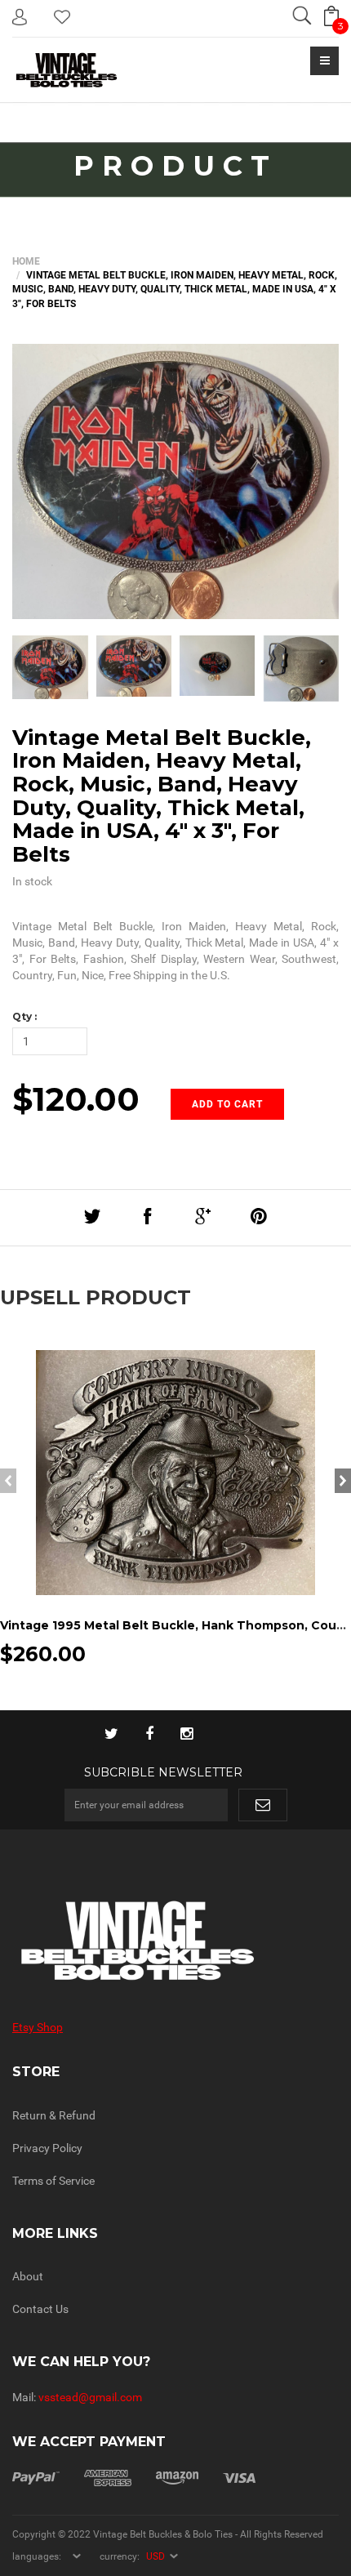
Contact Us (40, 2309)
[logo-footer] (175, 1941)
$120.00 (76, 1099)
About (28, 2276)
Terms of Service (53, 2181)
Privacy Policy (47, 2148)
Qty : (24, 1016)
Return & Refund (54, 2115)
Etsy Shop (38, 2027)
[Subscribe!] (263, 1805)
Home (26, 261)
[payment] (134, 2476)
